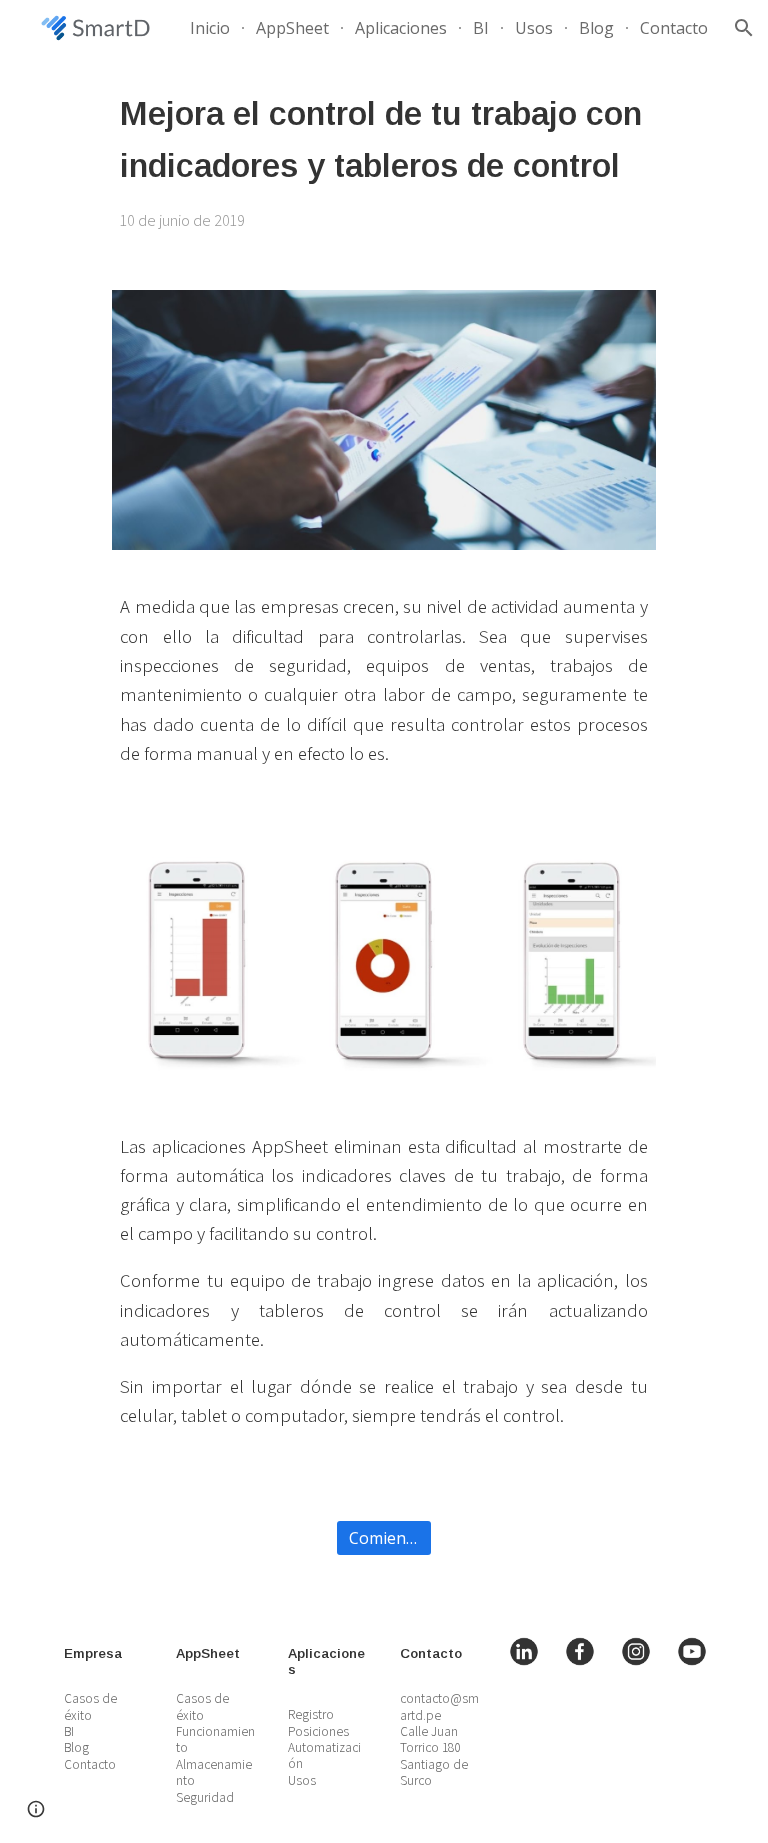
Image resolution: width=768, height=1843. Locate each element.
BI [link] (481, 28)
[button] (744, 28)
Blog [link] (596, 28)
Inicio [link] (210, 28)
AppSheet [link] (292, 28)
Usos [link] (534, 28)
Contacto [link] (674, 28)
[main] (383, 161)
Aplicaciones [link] (401, 28)
